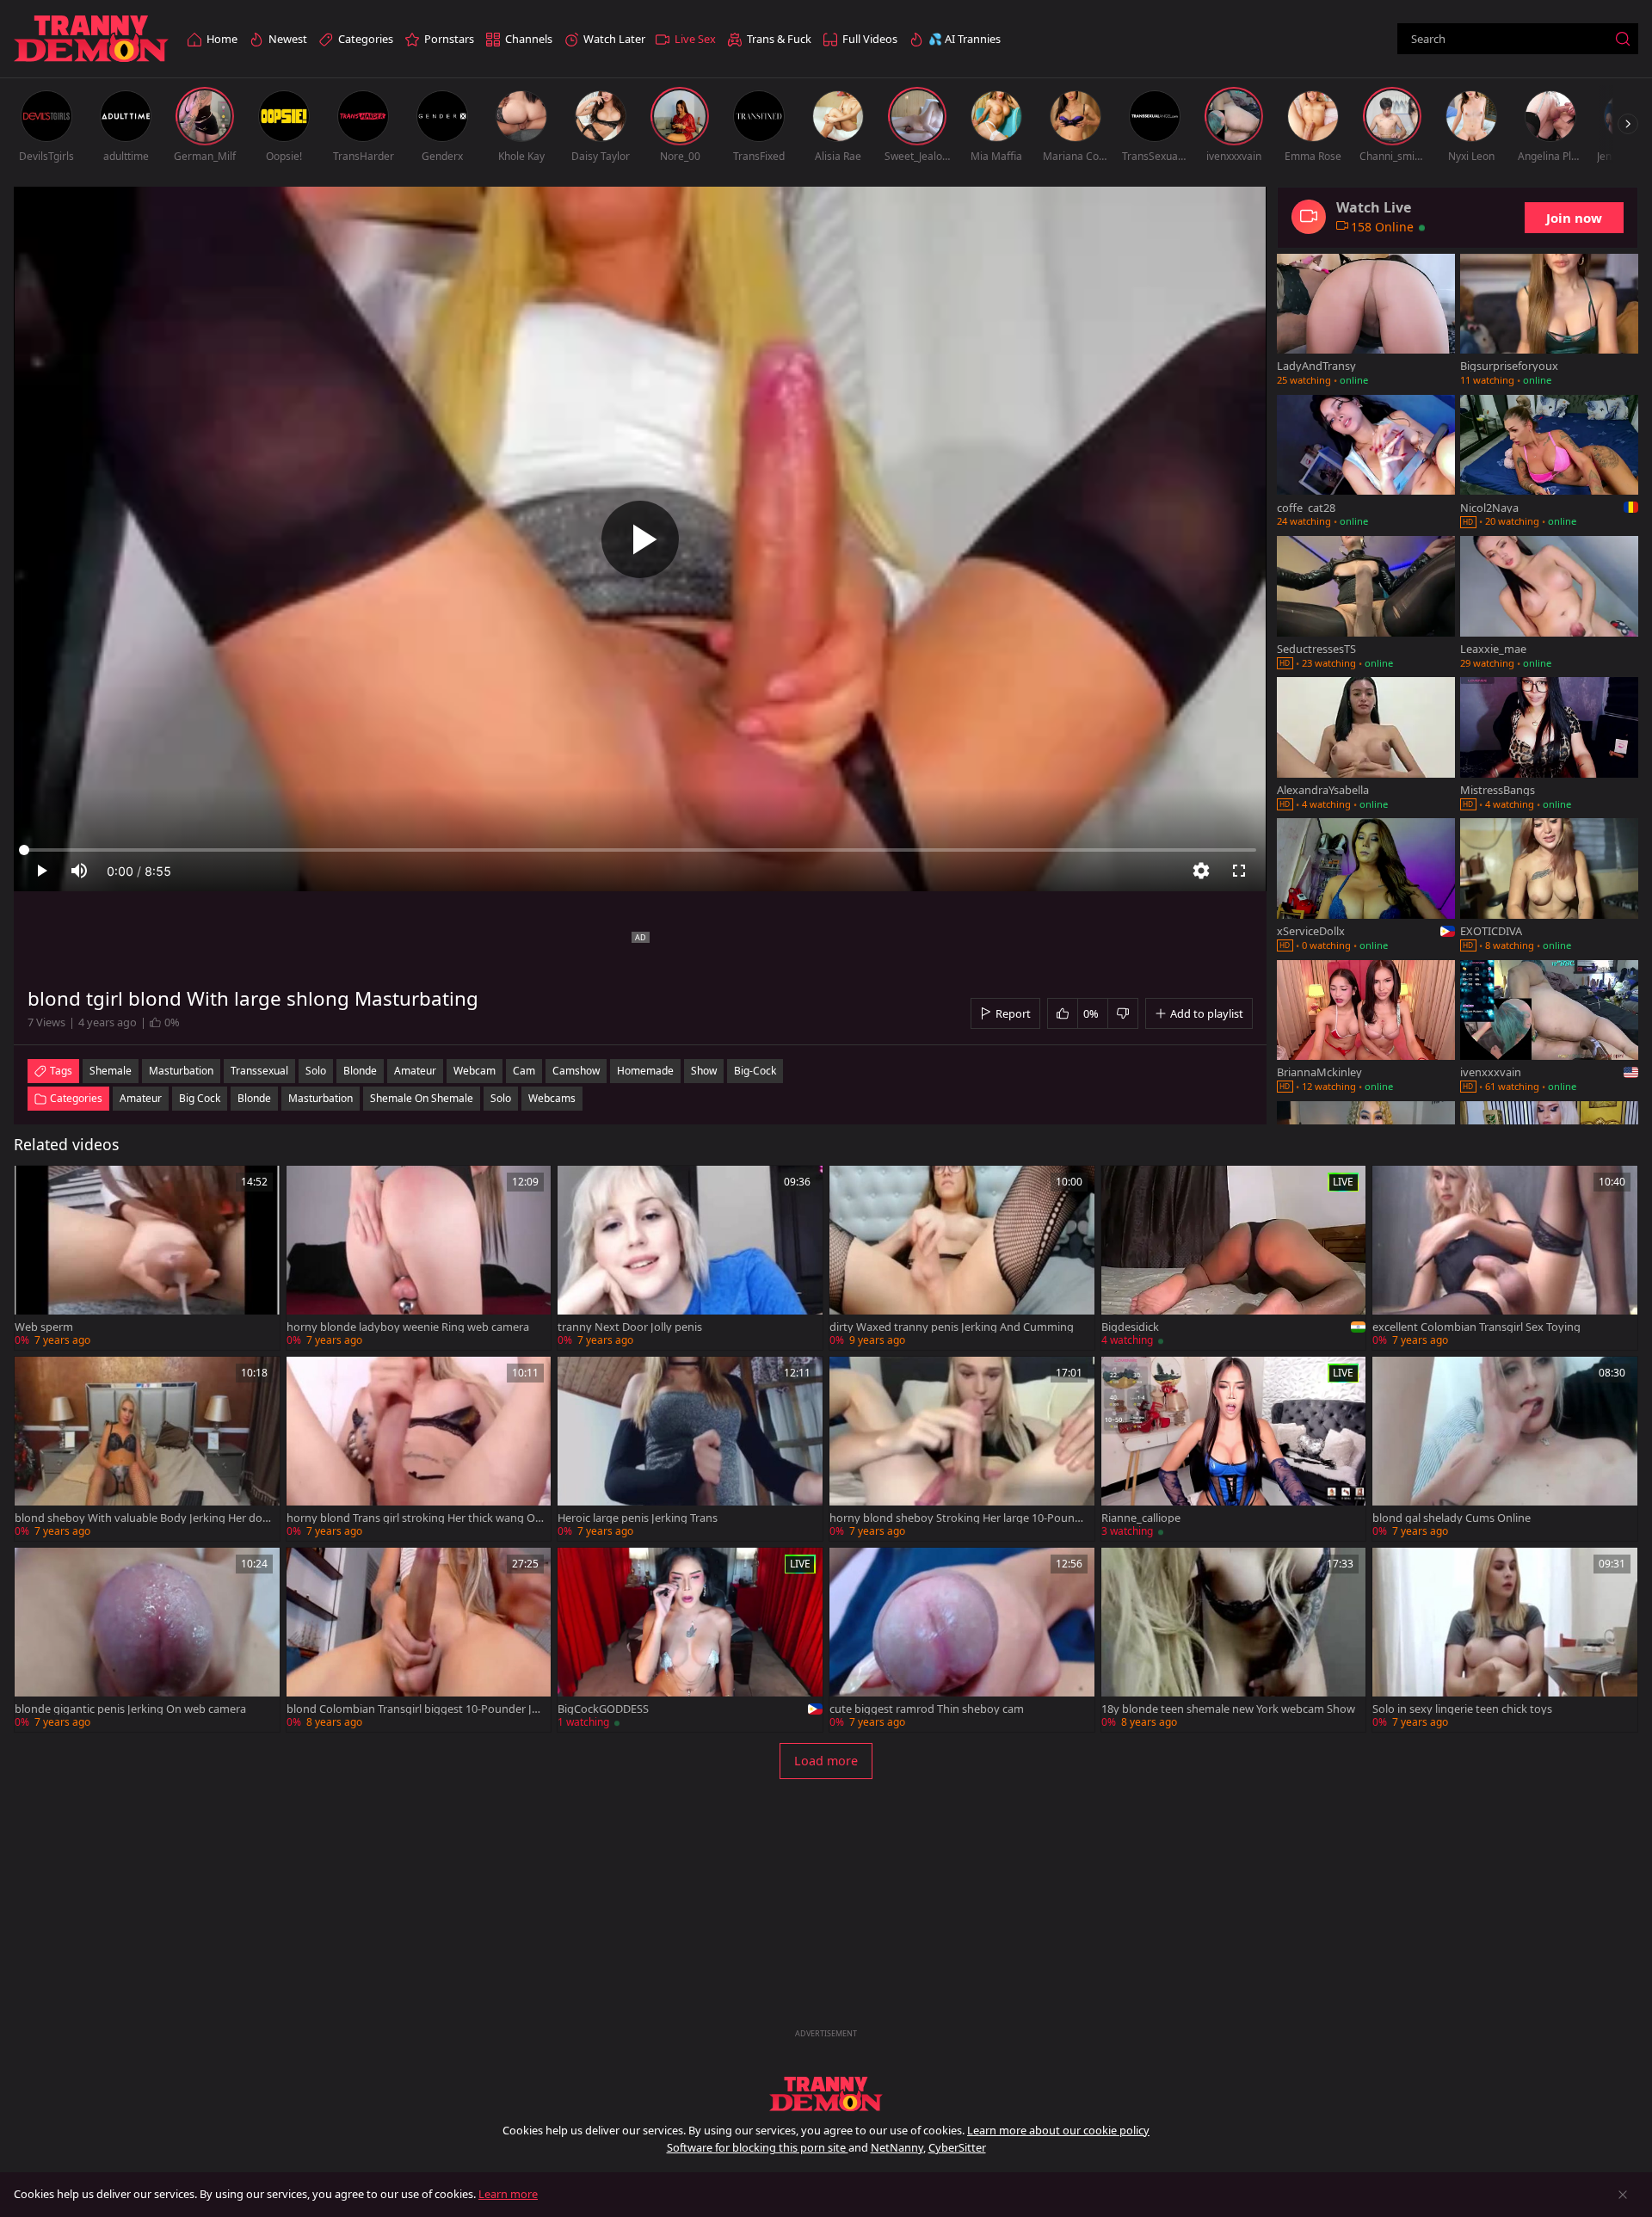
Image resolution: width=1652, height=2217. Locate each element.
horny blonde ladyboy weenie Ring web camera (408, 1327)
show (704, 1071)
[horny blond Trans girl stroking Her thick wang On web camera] (419, 1449)
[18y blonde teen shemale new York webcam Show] (1234, 1640)
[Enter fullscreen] (1239, 871)
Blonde (254, 1098)
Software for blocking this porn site (758, 2147)
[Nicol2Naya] (1549, 463)
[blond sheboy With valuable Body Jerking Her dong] (147, 1449)
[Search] (1623, 39)
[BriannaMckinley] (1366, 1028)
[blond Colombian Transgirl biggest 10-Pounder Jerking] (419, 1640)
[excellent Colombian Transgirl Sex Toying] (1505, 1258)
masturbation (181, 1071)
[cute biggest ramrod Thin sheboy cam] (962, 1640)
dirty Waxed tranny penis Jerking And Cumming (952, 1327)
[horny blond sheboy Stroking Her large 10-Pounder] (962, 1449)
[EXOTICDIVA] (1549, 886)
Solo (501, 1098)
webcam (475, 1071)
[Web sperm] (147, 1258)
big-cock (755, 1071)
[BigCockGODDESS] (690, 1640)
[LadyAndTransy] (1366, 322)
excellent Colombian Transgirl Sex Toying (1476, 1327)
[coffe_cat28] (1366, 463)
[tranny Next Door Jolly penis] (690, 1258)
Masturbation (321, 1098)
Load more (826, 1761)
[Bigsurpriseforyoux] (1549, 322)
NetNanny (897, 2147)
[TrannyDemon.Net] (91, 39)
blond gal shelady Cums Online (1452, 1518)
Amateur (141, 1098)
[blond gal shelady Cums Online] (1505, 1449)
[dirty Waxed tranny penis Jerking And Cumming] (962, 1258)
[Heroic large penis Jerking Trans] (690, 1449)
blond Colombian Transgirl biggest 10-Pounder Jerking (414, 1709)
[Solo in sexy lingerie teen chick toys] (1505, 1640)
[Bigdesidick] (1234, 1258)
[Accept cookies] (1623, 2195)
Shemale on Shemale (422, 1098)
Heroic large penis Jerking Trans (638, 1518)
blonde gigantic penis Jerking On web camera (130, 1709)
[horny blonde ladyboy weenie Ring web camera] (419, 1258)
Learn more (508, 2194)
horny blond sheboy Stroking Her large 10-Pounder (955, 1518)
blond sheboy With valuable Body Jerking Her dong (142, 1518)
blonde (360, 1071)
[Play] (640, 539)
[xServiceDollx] (1366, 886)
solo (316, 1071)
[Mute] (79, 871)
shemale (111, 1071)
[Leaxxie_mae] (1549, 604)
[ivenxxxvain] (1549, 1028)
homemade (645, 1071)
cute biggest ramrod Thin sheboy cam (927, 1709)
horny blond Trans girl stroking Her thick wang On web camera (414, 1518)
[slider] (640, 850)
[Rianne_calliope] (1234, 1449)
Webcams (552, 1098)
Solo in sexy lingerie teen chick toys (1462, 1709)
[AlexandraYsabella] (1366, 745)
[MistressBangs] (1549, 745)
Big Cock (200, 1098)
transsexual (259, 1071)
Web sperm (44, 1327)
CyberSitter (957, 2147)
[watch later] (35, 1186)
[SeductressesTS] (1366, 604)
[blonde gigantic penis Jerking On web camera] (147, 1640)
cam (524, 1071)
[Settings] (1201, 871)
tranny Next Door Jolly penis (630, 1327)
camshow (576, 1071)
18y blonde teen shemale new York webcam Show (1228, 1709)
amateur (415, 1071)
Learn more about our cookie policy (1058, 2130)
